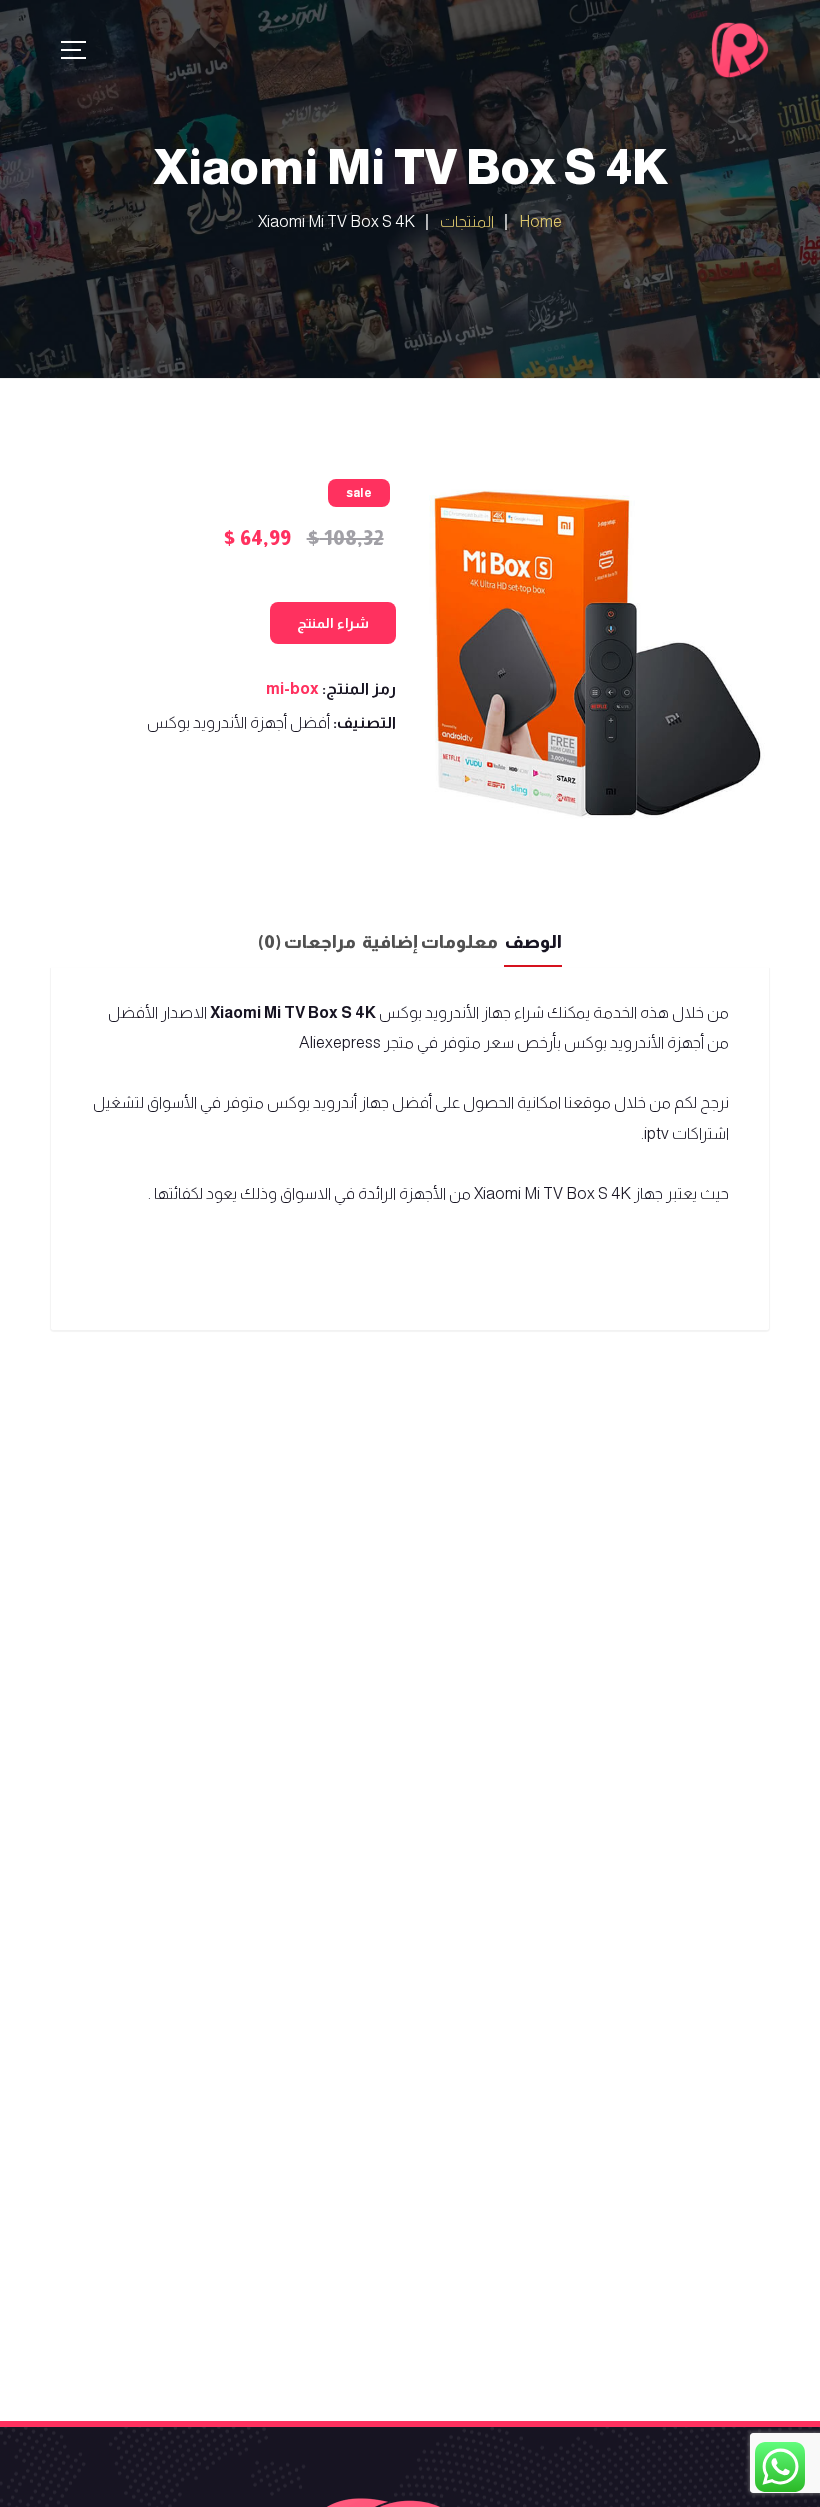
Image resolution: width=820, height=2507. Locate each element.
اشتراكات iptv (686, 1133)
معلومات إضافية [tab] (430, 942)
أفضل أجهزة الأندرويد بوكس (238, 722)
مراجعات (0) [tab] (307, 942)
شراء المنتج (333, 623)
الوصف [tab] (533, 942)
